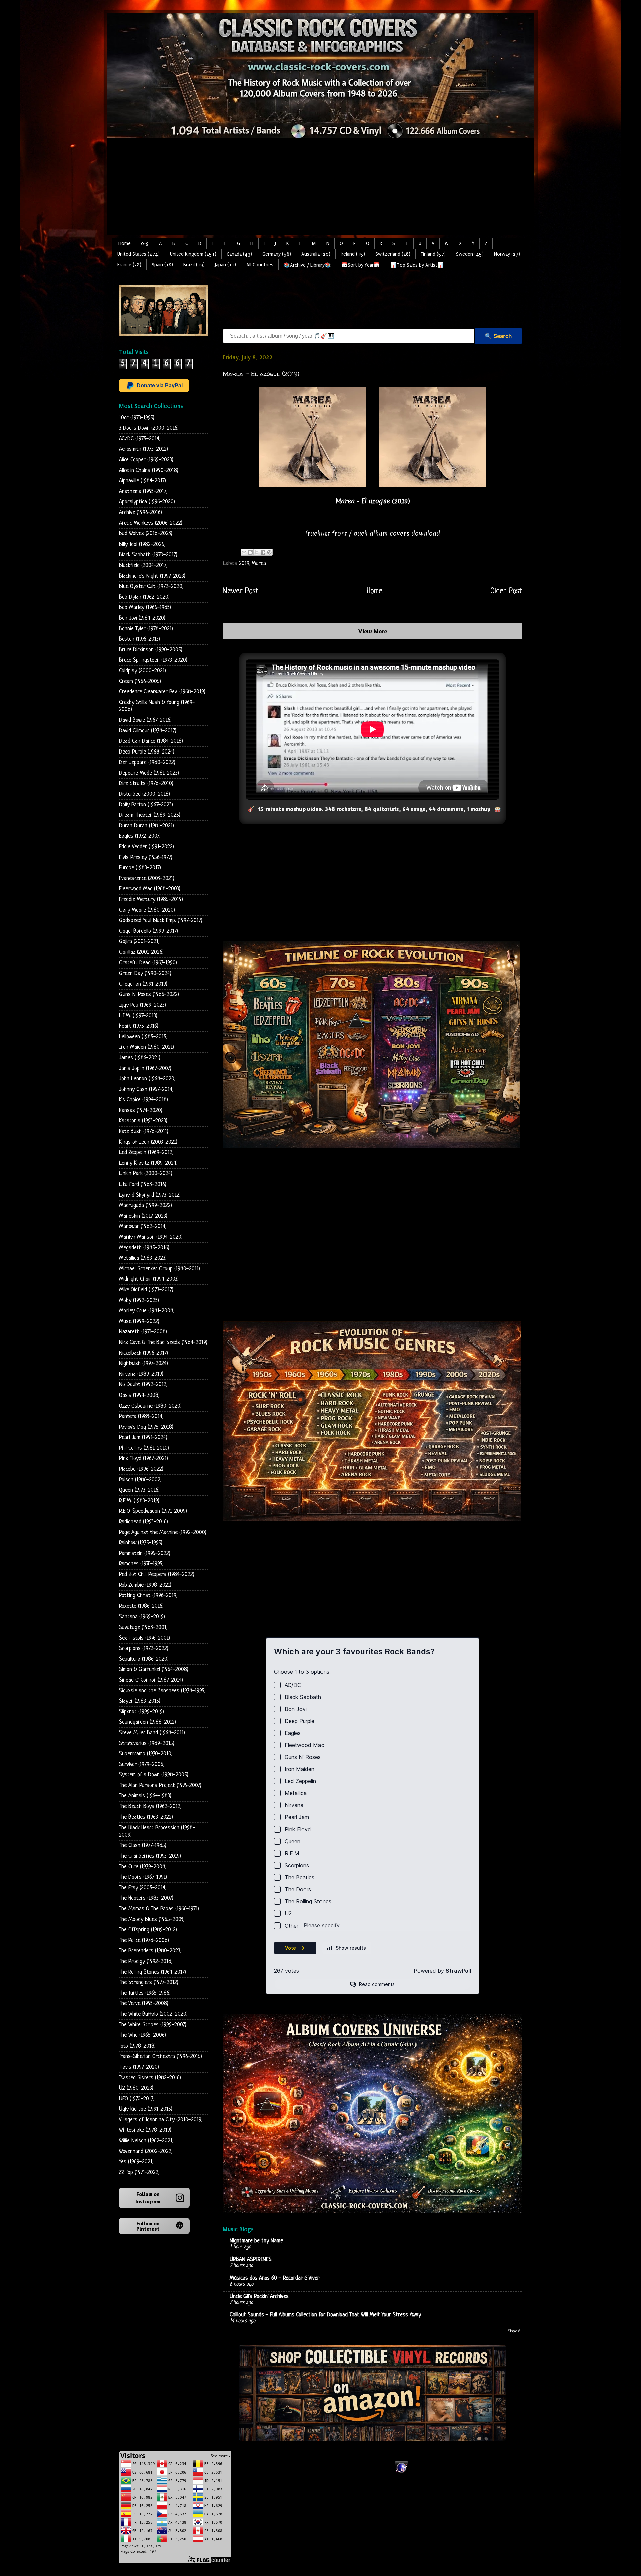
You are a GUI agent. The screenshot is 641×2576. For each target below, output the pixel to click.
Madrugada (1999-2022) (145, 1205)
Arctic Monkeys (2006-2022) (151, 523)
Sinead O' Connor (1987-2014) (151, 1680)
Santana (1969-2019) (142, 1617)
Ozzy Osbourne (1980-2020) (150, 1406)
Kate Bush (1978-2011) (144, 1132)
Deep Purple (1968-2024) (147, 752)
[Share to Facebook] (263, 552)
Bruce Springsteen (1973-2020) (153, 660)
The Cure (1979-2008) (143, 1867)
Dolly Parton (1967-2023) (146, 805)
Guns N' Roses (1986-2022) (149, 994)
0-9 (145, 244)
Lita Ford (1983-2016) (143, 1184)
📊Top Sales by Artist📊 (417, 265)
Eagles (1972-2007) (140, 836)
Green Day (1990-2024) (145, 973)
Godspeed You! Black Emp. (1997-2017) (161, 921)
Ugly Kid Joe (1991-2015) (146, 2109)
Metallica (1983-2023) (143, 1258)
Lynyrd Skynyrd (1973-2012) (150, 1195)
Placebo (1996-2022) (141, 1469)
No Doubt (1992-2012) (143, 1385)
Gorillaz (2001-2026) (141, 952)
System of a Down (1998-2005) (154, 1775)
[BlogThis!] (250, 552)
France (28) (129, 265)
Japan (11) (226, 265)
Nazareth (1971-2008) (143, 1332)
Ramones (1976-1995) (141, 1564)
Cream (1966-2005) (140, 682)
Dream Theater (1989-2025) (150, 815)
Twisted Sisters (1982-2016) (150, 2078)
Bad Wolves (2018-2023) (146, 534)
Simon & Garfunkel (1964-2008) (154, 1669)
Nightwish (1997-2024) (143, 1364)
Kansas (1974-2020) (141, 1111)
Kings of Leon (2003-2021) (148, 1142)
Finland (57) (433, 254)
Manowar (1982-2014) (143, 1226)
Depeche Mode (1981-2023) (149, 773)
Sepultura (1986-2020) (144, 1659)
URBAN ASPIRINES (251, 2259)
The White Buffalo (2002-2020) (153, 2014)
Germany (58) (277, 254)
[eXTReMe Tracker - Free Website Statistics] (401, 2473)
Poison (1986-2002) (140, 1480)
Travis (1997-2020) (139, 2067)
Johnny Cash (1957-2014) (146, 1090)
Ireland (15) (353, 254)
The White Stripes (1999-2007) (153, 2025)
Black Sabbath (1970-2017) (148, 555)
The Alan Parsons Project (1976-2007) (160, 1786)
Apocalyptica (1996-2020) (147, 502)
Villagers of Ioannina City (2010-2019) (161, 2120)
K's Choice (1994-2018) (143, 1100)
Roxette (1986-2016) (141, 1606)
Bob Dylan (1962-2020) (144, 597)
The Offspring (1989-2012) (148, 1930)
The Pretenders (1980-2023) (150, 1951)
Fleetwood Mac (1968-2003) (150, 889)
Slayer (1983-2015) (140, 1701)
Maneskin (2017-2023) (143, 1216)
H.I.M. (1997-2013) (138, 1016)
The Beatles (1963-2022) (146, 1817)
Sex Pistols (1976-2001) (144, 1638)
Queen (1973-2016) (139, 1490)
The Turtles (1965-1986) (145, 1993)
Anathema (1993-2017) (143, 492)
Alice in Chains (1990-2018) (149, 471)
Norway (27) (507, 254)
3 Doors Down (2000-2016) (149, 428)
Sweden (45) (470, 254)
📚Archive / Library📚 (307, 265)
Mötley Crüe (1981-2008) (147, 1311)
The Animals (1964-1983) (145, 1796)
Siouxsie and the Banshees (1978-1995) (162, 1691)
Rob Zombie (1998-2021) (145, 1585)
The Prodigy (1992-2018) (146, 1962)
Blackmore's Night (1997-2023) (152, 576)
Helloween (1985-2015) (143, 1037)
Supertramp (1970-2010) (146, 1754)
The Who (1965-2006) (142, 2035)
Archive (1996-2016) (140, 513)
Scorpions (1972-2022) (144, 1648)
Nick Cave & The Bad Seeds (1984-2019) (163, 1343)
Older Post (506, 591)
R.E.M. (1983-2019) (139, 1501)
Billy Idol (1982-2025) (142, 544)
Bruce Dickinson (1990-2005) (151, 650)
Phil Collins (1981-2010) (144, 1448)
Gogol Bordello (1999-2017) (148, 931)
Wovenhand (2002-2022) (146, 2152)
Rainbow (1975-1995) (141, 1543)
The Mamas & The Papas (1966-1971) (159, 1909)
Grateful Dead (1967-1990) (148, 963)
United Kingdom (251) (193, 254)
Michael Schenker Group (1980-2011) (159, 1269)
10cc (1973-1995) (137, 418)
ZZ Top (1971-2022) (139, 2173)
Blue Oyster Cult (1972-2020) (151, 586)
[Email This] (244, 552)
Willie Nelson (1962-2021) (146, 2141)
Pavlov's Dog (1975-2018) (146, 1427)
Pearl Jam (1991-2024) (143, 1437)
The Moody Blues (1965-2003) (152, 1919)
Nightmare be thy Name (256, 2241)
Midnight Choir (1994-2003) (149, 1279)
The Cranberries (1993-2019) (150, 1856)
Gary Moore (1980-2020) (147, 910)
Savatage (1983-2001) (143, 1627)
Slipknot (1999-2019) (141, 1712)
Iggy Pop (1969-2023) (142, 1005)
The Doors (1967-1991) (143, 1877)
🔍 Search (498, 336)
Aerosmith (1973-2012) (143, 449)
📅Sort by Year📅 (361, 265)
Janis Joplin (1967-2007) (145, 1068)
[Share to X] (257, 552)
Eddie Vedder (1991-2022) (146, 847)
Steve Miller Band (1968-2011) (152, 1733)
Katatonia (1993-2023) (143, 1121)
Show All (515, 2331)
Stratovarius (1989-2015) (147, 1744)
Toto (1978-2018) (137, 2046)
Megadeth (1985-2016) (144, 1248)
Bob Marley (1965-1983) (145, 607)
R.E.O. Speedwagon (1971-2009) (153, 1511)
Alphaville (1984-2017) (142, 481)
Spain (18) (162, 265)
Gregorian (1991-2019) (143, 984)
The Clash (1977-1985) (143, 1845)
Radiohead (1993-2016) (143, 1522)
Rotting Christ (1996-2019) (148, 1596)
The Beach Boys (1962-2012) (150, 1807)
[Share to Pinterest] (269, 552)
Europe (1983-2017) (140, 868)
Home (124, 244)
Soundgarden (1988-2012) (147, 1722)
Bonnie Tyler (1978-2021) (146, 629)
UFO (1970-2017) (137, 2099)
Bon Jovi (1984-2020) (142, 618)
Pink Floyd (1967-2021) (143, 1458)
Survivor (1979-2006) (142, 1765)
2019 (244, 563)
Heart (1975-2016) (139, 1026)
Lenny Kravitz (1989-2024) (148, 1163)
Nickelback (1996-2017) (143, 1353)
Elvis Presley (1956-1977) (146, 857)
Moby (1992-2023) (139, 1301)
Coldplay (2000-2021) (142, 671)
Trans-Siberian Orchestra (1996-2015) (160, 2056)
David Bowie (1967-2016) (145, 720)
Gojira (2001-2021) (139, 942)
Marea (259, 563)
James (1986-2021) (140, 1058)
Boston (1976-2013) (139, 639)
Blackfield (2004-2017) (143, 565)
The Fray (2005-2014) (143, 1888)
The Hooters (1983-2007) (146, 1898)
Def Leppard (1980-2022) (147, 762)
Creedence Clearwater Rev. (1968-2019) (162, 692)
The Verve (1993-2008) (144, 2004)
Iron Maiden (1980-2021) (146, 1047)
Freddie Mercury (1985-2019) (151, 900)
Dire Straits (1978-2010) (146, 783)
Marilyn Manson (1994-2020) (151, 1237)
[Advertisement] (320, 188)
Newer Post (241, 591)
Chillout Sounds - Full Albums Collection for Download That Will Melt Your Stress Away (325, 2315)
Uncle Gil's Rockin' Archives (259, 2296)
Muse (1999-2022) (139, 1322)
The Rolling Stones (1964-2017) (152, 1972)
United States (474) (138, 254)
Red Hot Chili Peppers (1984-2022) (157, 1575)
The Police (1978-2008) (144, 1941)
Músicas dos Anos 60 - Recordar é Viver (275, 2278)
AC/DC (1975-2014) (140, 439)
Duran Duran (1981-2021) (146, 826)
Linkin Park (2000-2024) (146, 1174)
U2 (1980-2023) (136, 2088)
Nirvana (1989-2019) (141, 1374)
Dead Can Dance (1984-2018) (151, 741)
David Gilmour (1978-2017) (148, 731)
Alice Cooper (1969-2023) (146, 460)
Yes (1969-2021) (136, 2162)
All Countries (260, 265)
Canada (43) (239, 254)
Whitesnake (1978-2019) (145, 2130)
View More (373, 631)
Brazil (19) (194, 265)
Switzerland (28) (393, 254)
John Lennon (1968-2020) (147, 1079)
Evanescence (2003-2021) (147, 879)
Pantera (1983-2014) (141, 1416)
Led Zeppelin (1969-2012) (146, 1153)
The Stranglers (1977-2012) (149, 1983)
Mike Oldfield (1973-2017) (146, 1290)
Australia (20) (316, 254)
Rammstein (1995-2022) (145, 1554)
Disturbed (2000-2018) (144, 794)
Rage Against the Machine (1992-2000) (163, 1533)
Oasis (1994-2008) (139, 1395)
